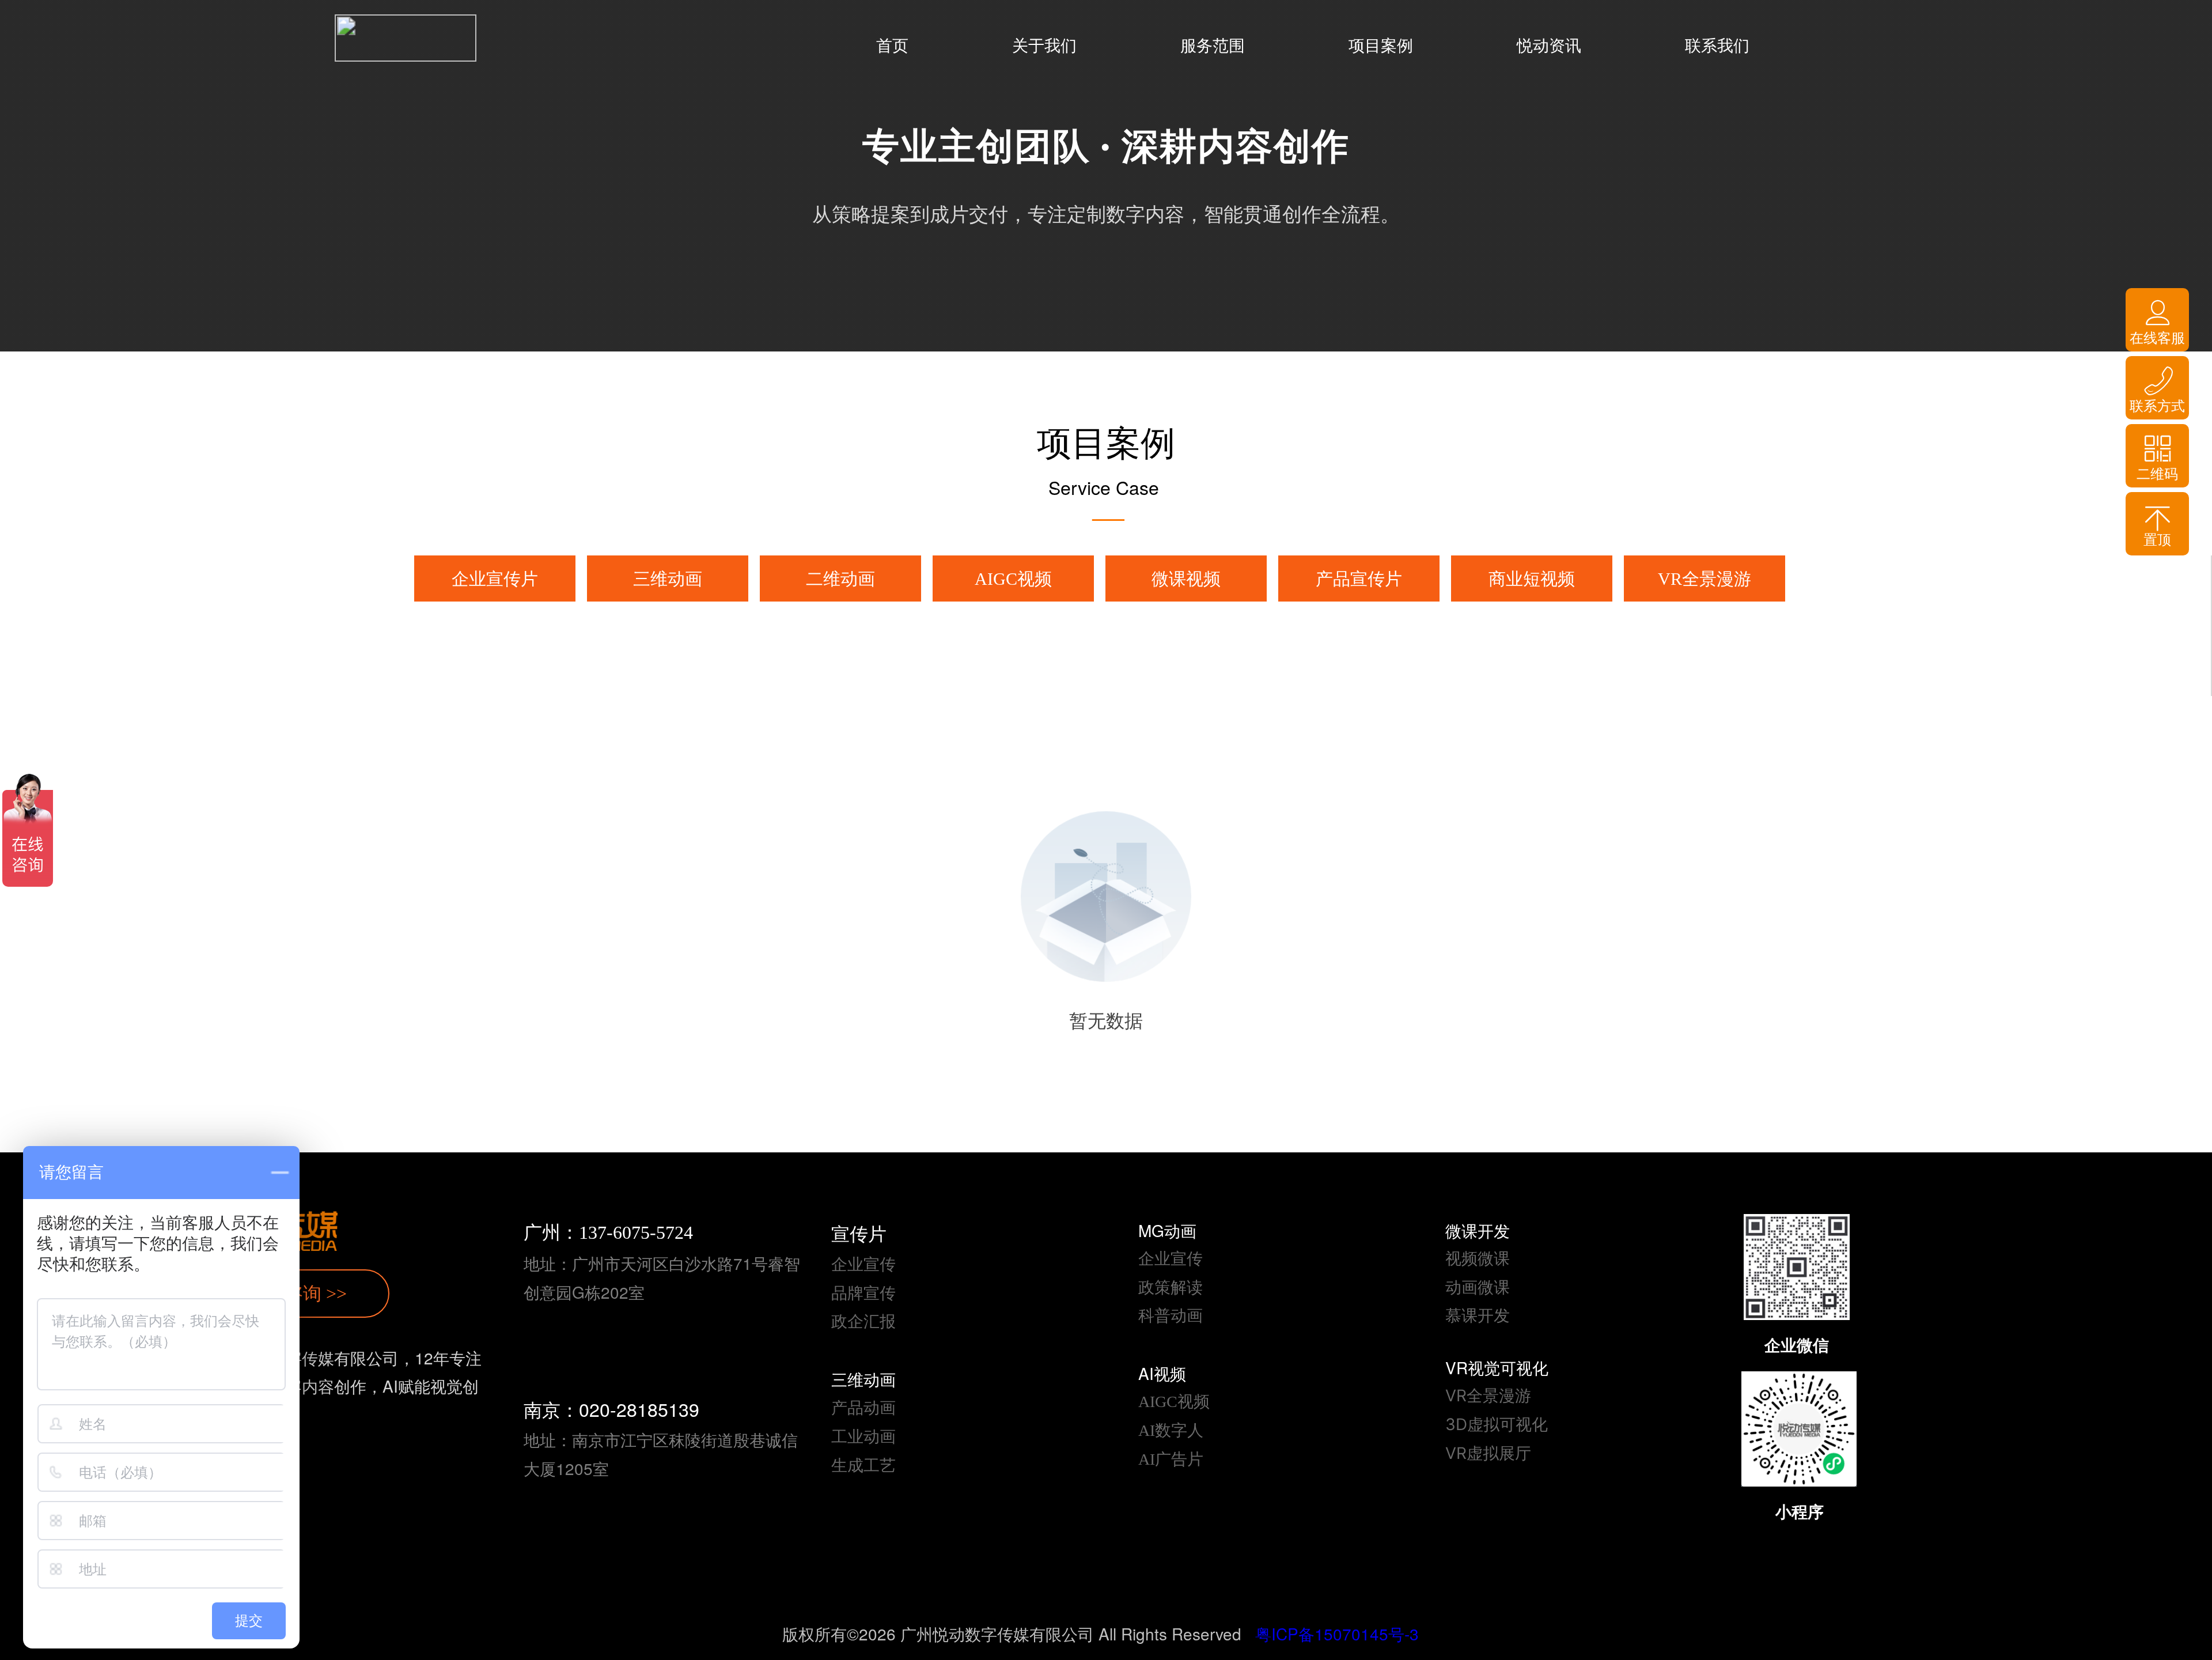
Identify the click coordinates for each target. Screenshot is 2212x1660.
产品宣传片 (1359, 579)
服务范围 (1213, 46)
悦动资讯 (1549, 46)
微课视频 (1186, 579)
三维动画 (668, 579)
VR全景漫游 (1705, 579)
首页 (892, 46)
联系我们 (1717, 46)
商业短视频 (1532, 579)
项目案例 (1381, 46)
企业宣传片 (495, 579)
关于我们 (1044, 46)
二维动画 (840, 579)
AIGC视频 (1013, 579)
